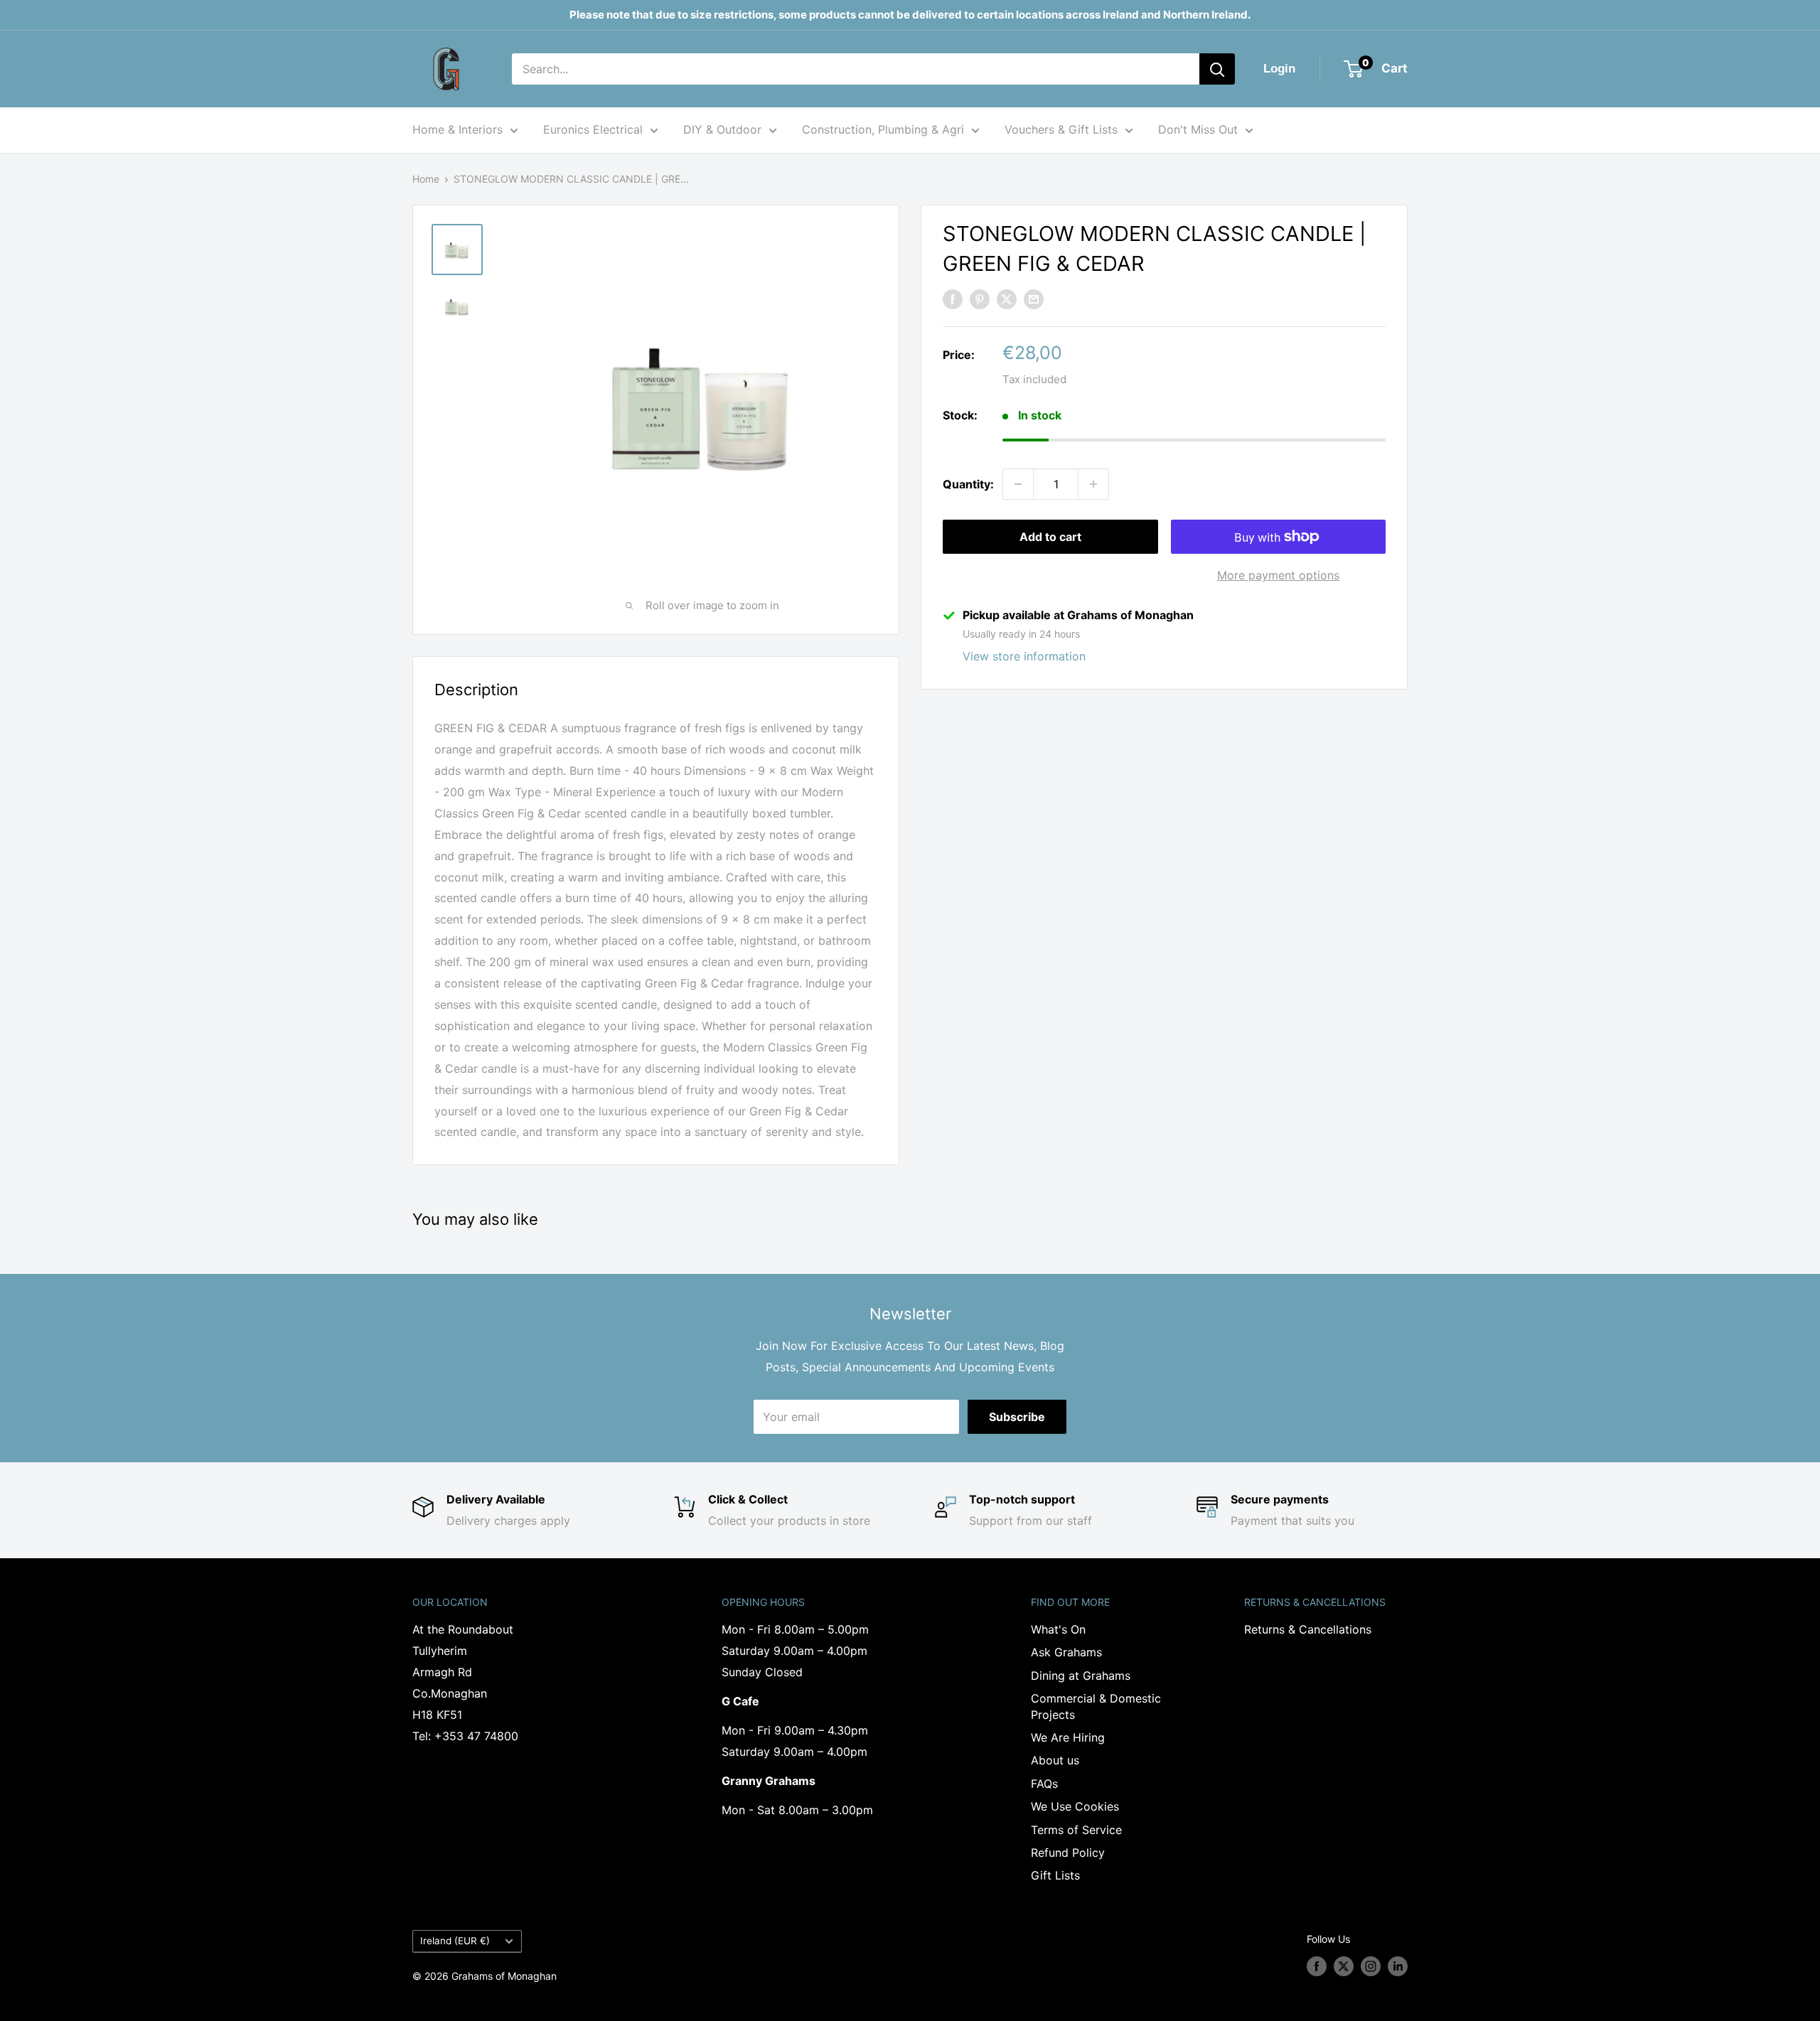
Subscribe (1017, 1417)
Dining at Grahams (1081, 1676)
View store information (1024, 656)
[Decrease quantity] (1018, 484)
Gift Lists (1055, 1875)
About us (1055, 1760)
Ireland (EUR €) (455, 1941)
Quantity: (968, 483)
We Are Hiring (1068, 1737)
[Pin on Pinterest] (980, 299)
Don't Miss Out (1198, 129)
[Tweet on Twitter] (1007, 299)
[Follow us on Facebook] (1317, 1966)
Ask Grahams (1066, 1652)
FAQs (1044, 1784)
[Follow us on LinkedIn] (1398, 1966)
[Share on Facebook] (953, 299)
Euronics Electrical (593, 129)
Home (426, 179)
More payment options (1278, 575)
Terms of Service (1076, 1830)
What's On (1058, 1629)
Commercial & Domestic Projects (1096, 1706)
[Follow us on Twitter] (1344, 1966)
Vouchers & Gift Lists (1061, 129)
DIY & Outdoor (722, 129)
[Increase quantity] (1093, 484)
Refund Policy (1068, 1853)
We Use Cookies (1075, 1806)
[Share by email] (1034, 299)
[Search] (1217, 69)
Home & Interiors (457, 129)
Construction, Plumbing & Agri (883, 129)
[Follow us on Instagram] (1371, 1966)
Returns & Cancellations (1308, 1629)
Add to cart (1050, 537)
